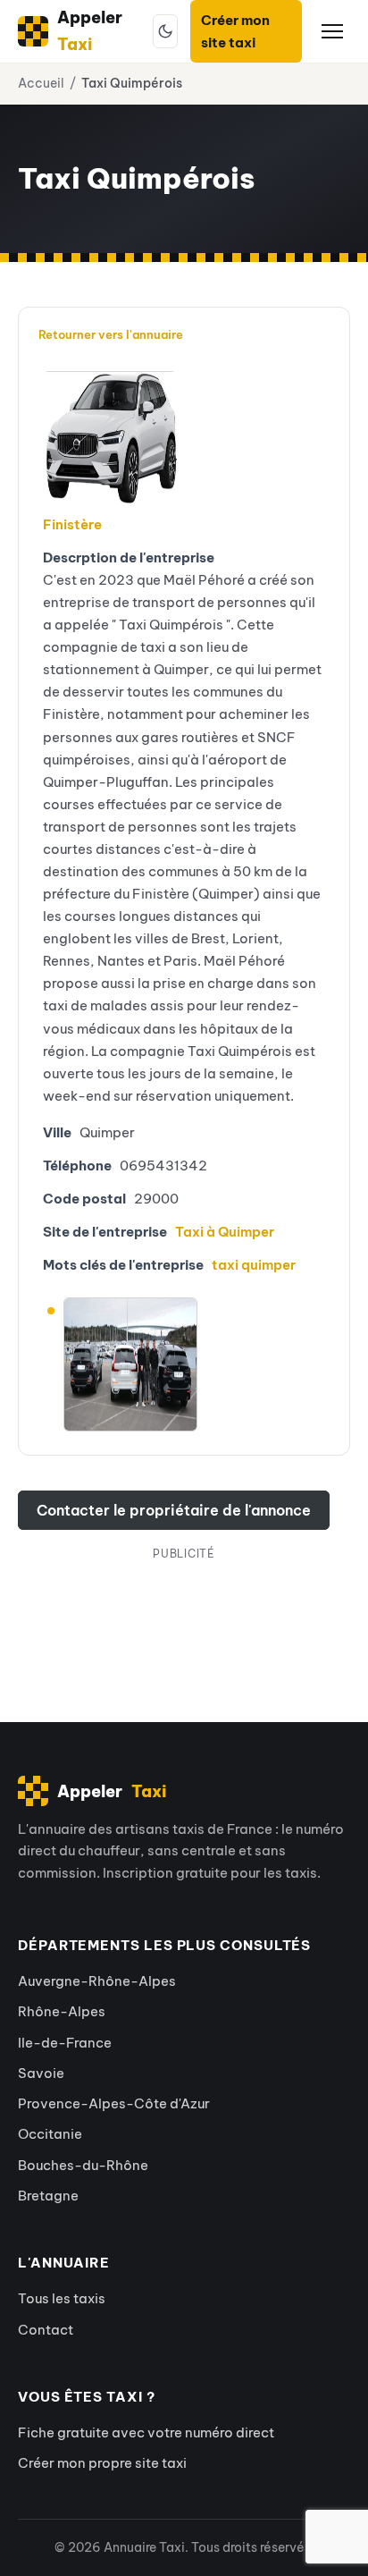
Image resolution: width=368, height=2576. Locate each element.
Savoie (41, 2073)
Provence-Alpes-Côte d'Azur (114, 2103)
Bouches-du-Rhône (83, 2165)
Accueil (41, 83)
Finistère (72, 524)
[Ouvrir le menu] (332, 31)
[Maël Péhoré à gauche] (130, 1307)
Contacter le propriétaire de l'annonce (174, 1510)
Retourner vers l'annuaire (111, 334)
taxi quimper (254, 1265)
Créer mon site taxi (235, 31)
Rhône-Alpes (62, 2011)
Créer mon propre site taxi (102, 2463)
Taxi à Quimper (225, 1232)
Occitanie (50, 2134)
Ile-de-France (65, 2043)
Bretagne (48, 2196)
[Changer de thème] (165, 31)
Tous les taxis (62, 2298)
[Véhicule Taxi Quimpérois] (105, 438)
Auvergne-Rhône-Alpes (97, 1981)
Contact (46, 2330)
